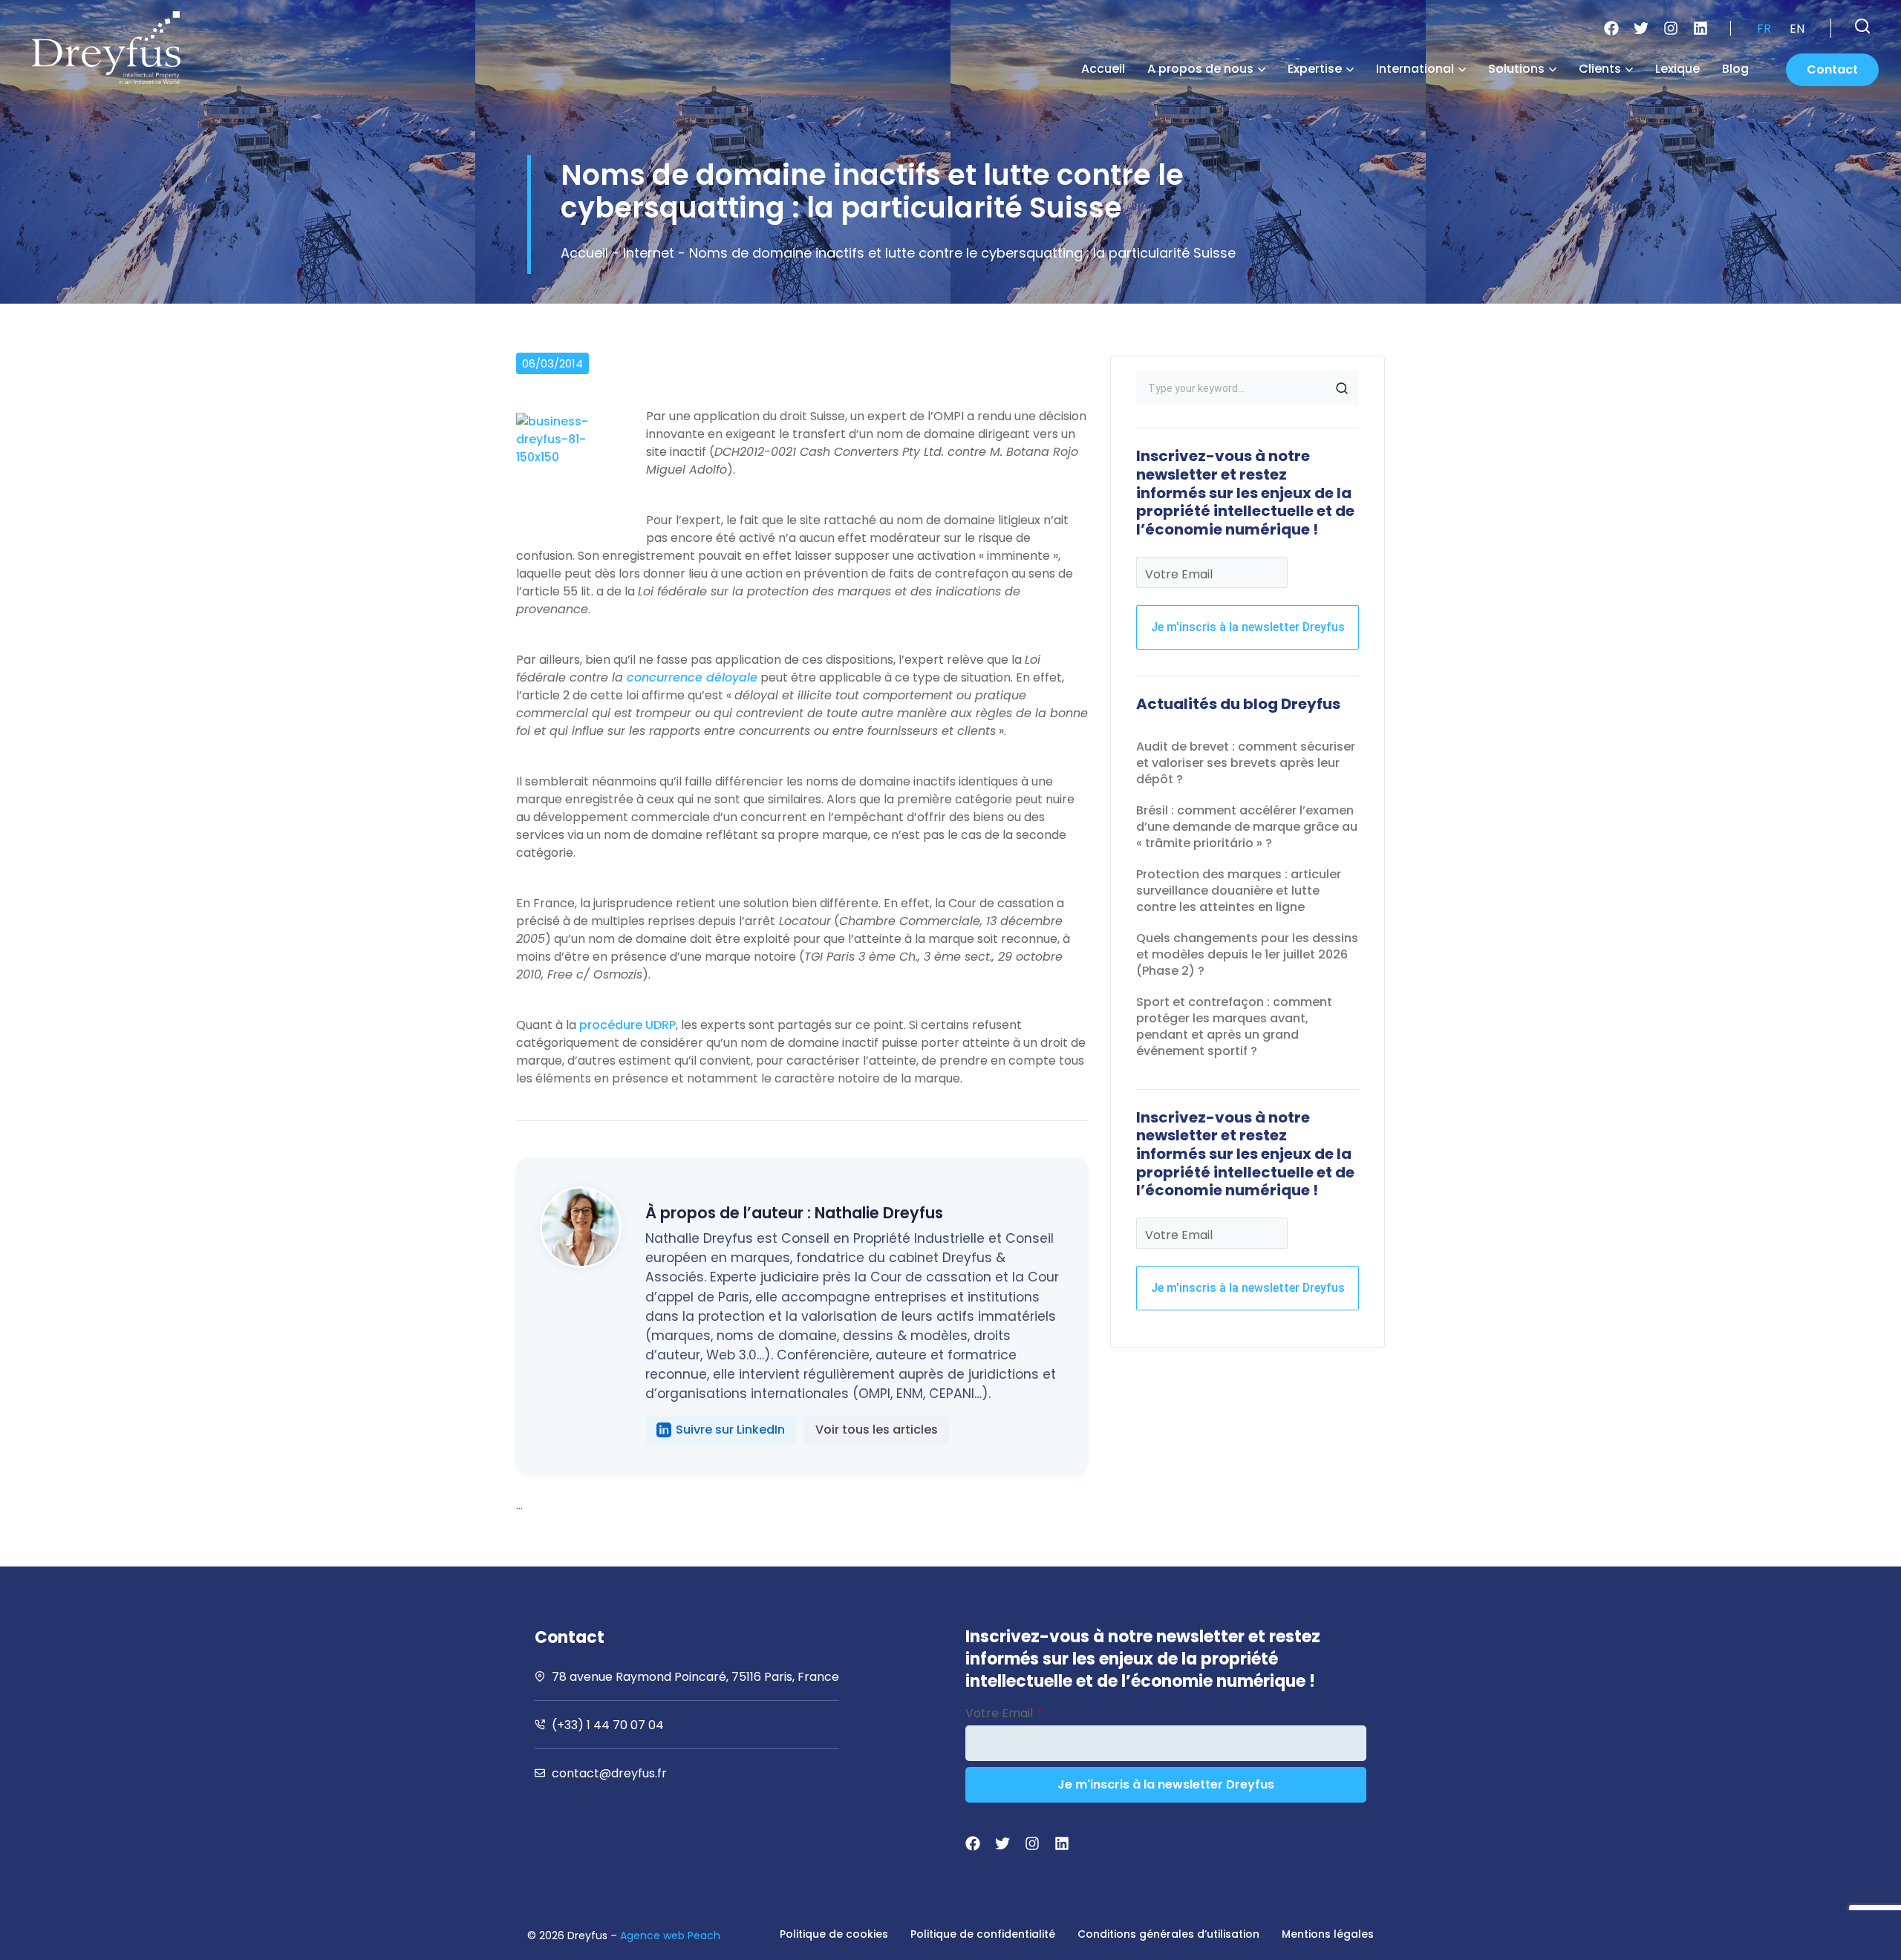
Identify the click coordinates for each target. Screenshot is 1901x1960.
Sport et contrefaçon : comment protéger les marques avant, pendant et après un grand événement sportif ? (1234, 1026)
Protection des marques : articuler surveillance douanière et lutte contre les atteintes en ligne (1239, 891)
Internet (649, 253)
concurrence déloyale (692, 677)
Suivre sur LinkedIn (730, 1430)
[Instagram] (1671, 28)
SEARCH (1342, 388)
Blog (1735, 69)
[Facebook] (1611, 28)
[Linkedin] (1701, 28)
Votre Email (1179, 574)
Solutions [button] (1516, 69)
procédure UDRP (627, 1025)
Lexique (1677, 69)
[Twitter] (1641, 28)
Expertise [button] (1315, 69)
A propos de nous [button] (1200, 69)
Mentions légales (1328, 1934)
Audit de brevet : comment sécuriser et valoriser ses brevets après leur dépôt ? (1246, 763)
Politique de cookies (834, 1934)
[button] (1862, 26)
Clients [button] (1600, 69)
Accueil (1103, 69)
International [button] (1415, 69)
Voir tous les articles (877, 1430)
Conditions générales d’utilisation (1168, 1934)
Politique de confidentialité (983, 1934)
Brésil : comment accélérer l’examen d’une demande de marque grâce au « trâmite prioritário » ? (1247, 827)
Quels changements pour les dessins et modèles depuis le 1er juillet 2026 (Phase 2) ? (1247, 954)
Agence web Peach (670, 1935)
